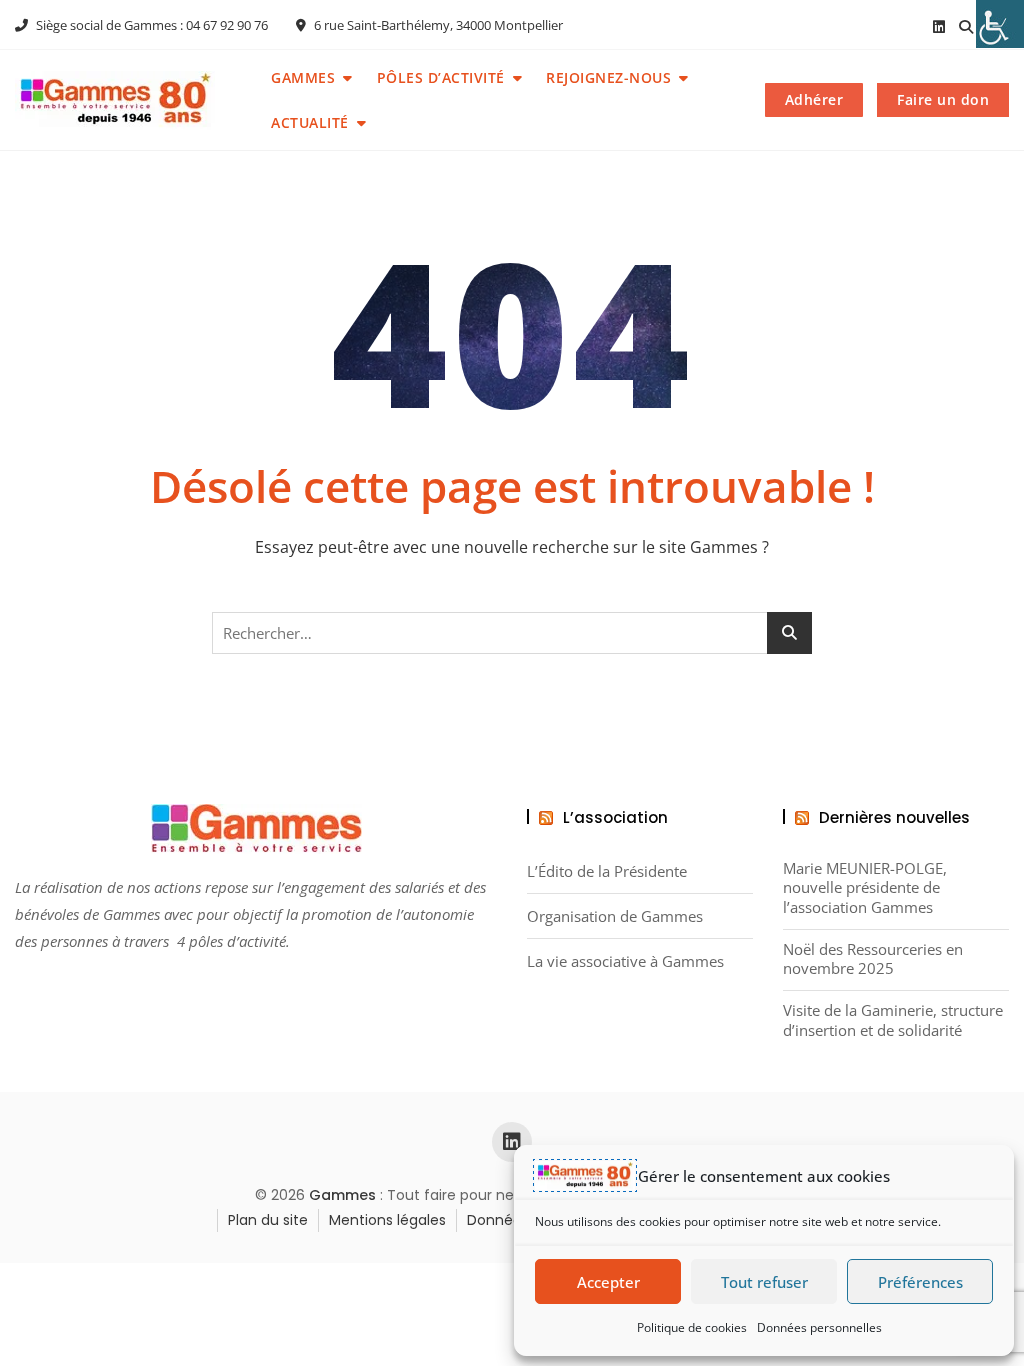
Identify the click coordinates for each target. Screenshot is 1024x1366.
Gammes (303, 77)
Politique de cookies (692, 1327)
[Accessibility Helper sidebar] (1000, 24)
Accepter (608, 1282)
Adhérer (814, 99)
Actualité (310, 122)
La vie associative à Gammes (625, 961)
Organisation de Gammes (615, 916)
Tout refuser (764, 1282)
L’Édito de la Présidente (607, 871)
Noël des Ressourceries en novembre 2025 (873, 959)
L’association (615, 817)
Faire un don (943, 99)
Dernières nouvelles (894, 817)
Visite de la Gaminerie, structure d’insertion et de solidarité (893, 1020)
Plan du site (268, 1220)
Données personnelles (819, 1327)
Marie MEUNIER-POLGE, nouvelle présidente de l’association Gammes (865, 888)
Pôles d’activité (441, 77)
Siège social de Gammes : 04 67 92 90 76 (150, 25)
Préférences (920, 1282)
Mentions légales (387, 1220)
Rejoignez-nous (608, 77)
